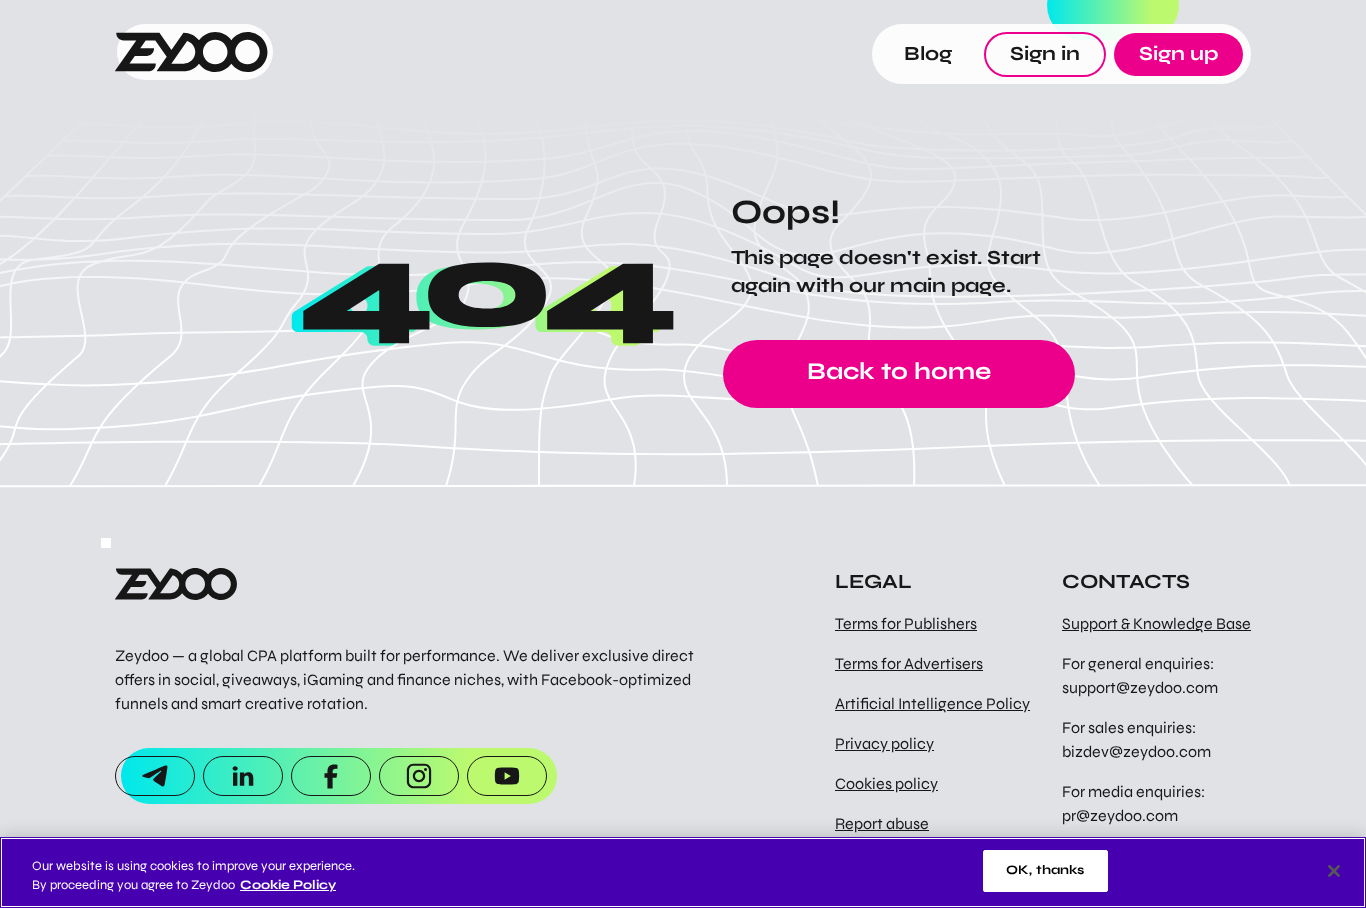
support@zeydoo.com (1140, 687)
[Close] (1334, 871)
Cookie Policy (288, 886)
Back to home (899, 371)
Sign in (1045, 53)
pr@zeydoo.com (1120, 815)
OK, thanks (1045, 870)
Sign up (1178, 53)
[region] (683, 872)
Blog (928, 53)
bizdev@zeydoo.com (1136, 751)
